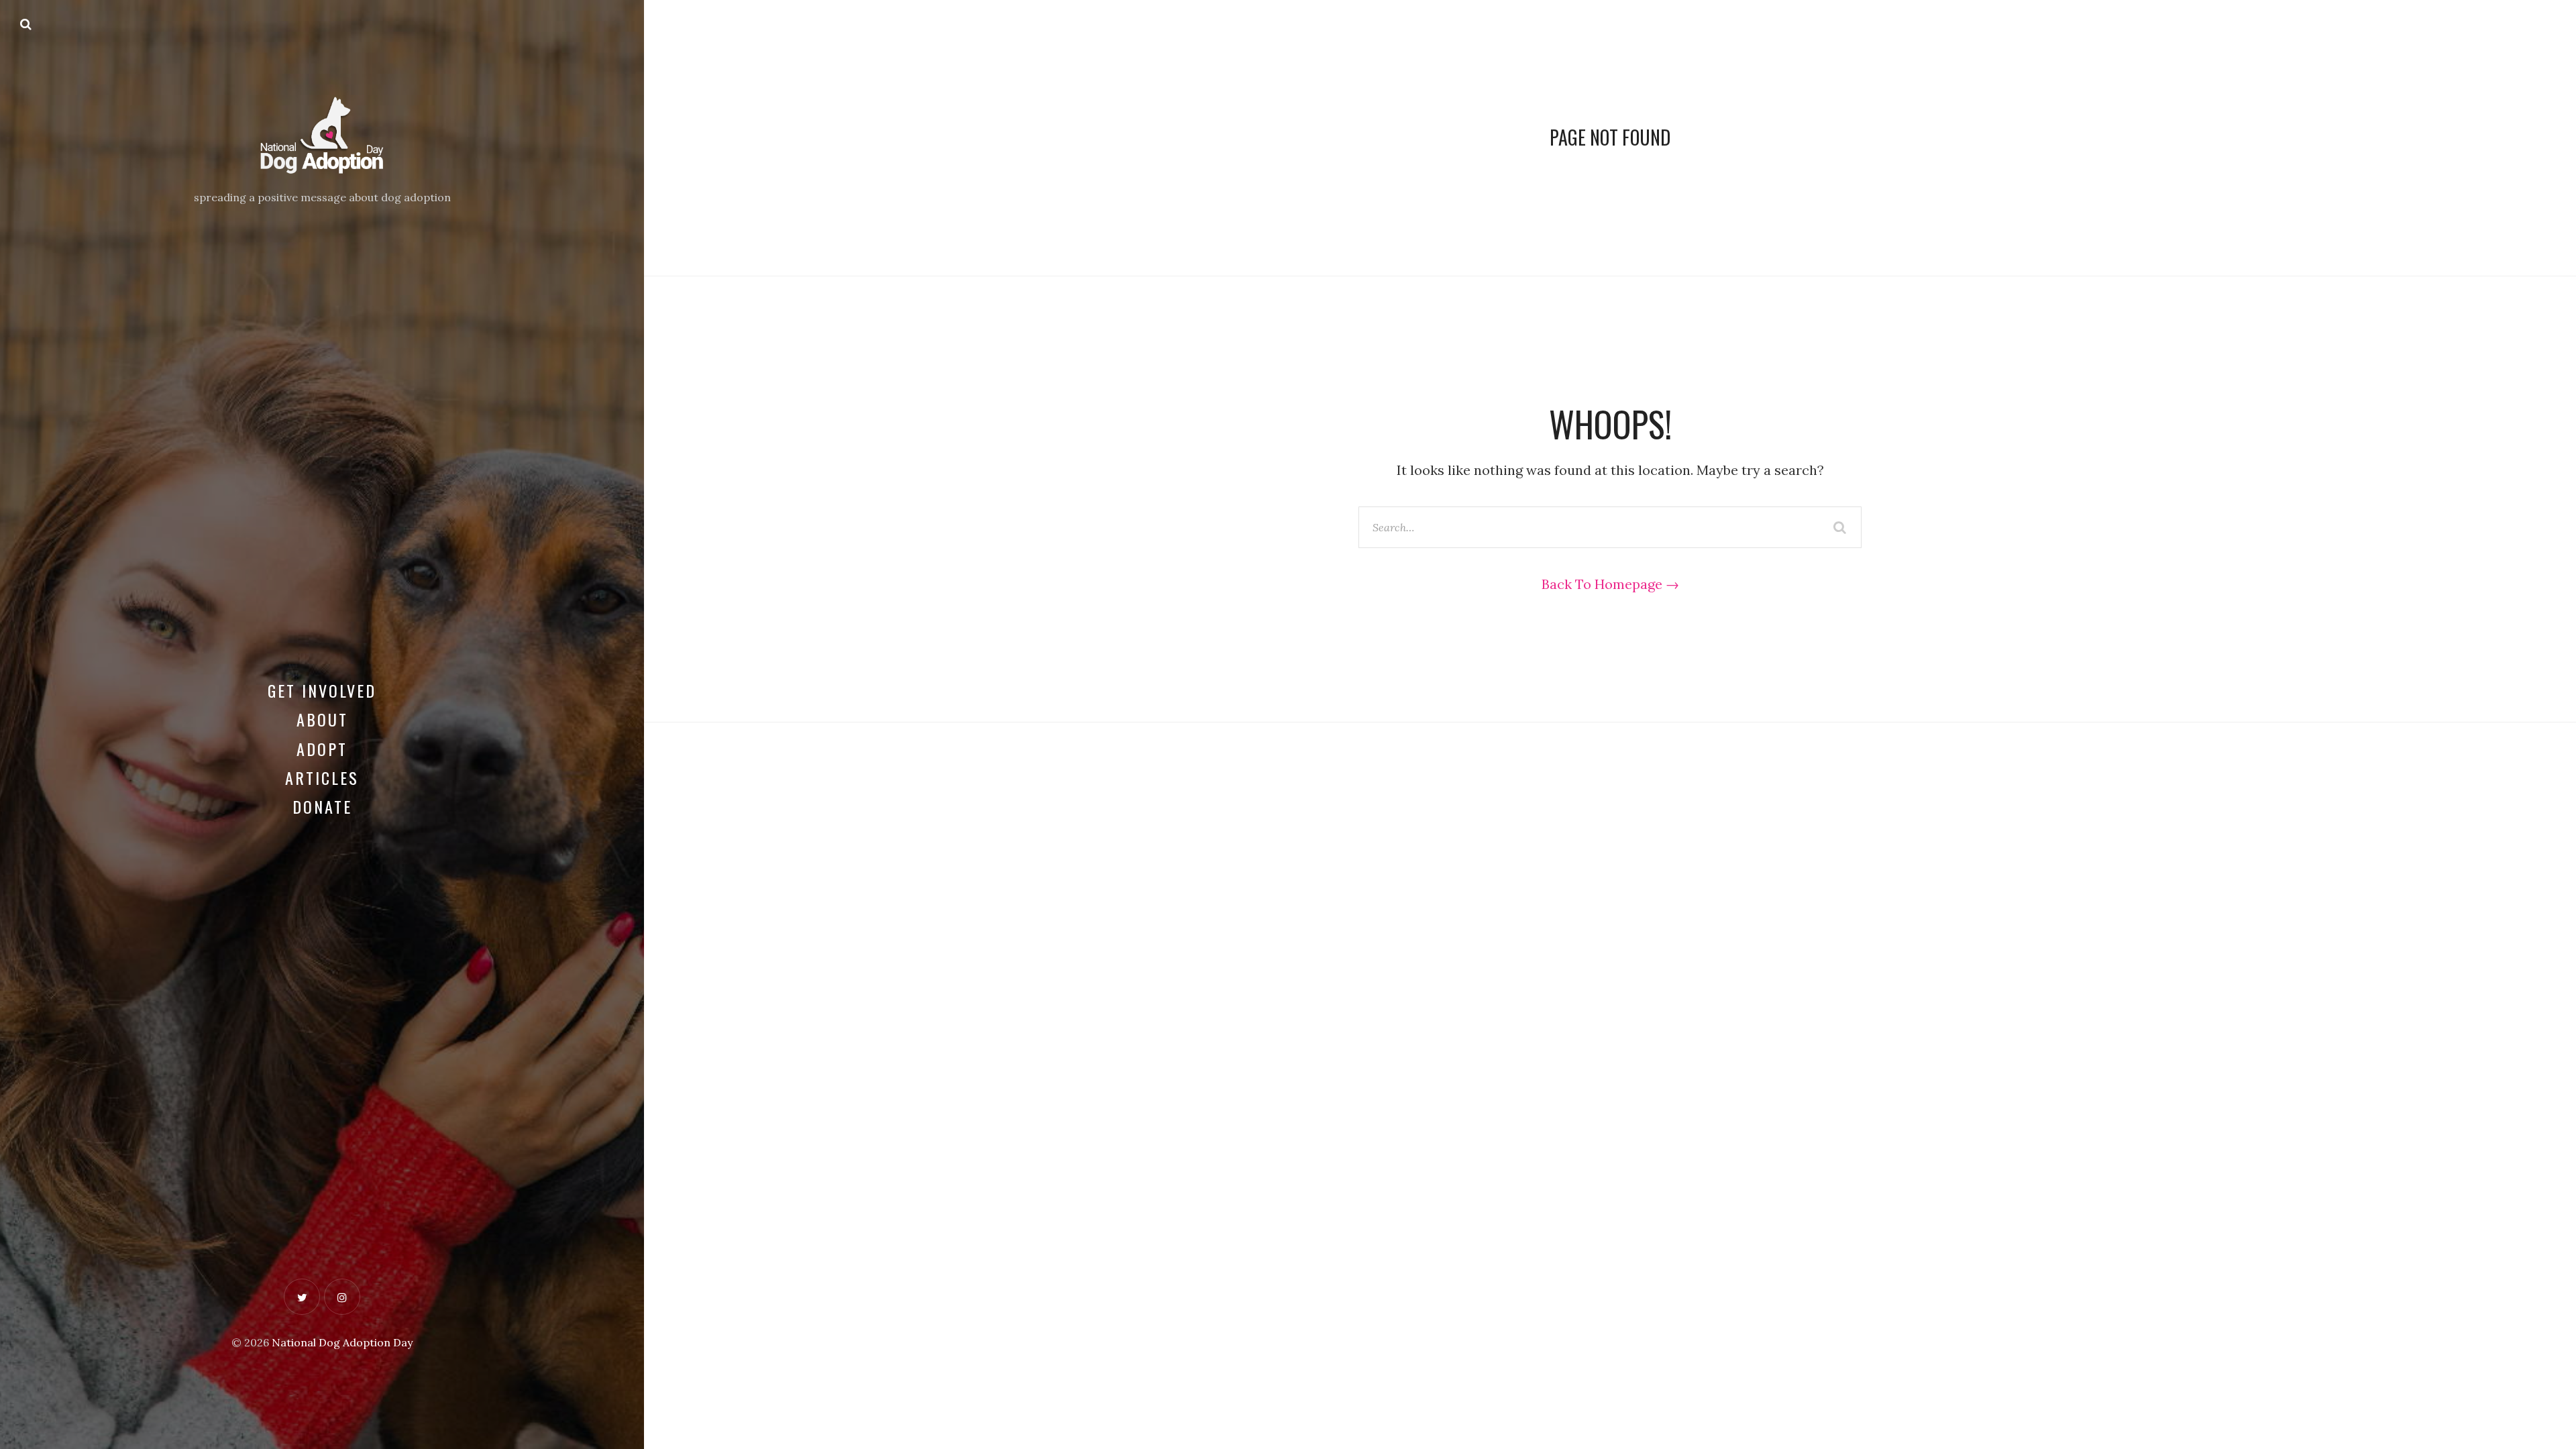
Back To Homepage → (1610, 584)
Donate (322, 806)
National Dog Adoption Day (342, 1342)
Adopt (322, 749)
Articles (322, 777)
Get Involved (322, 690)
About (322, 719)
